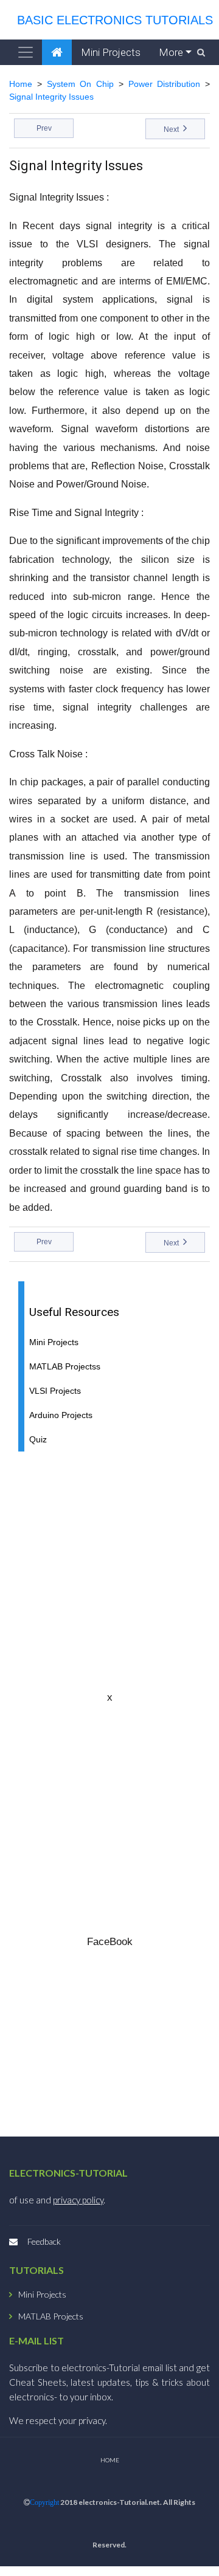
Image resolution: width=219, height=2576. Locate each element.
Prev (44, 128)
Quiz (38, 1440)
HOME (110, 2460)
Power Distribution (165, 84)
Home (21, 84)
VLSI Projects (55, 1391)
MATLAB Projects (51, 2316)
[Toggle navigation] (26, 52)
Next (172, 129)
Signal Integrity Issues (51, 97)
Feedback (44, 2241)
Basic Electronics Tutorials (111, 20)
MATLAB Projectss (65, 1367)
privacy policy (78, 2200)
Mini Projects (111, 52)
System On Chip (81, 84)
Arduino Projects (61, 1415)
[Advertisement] (109, 1571)
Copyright (44, 2502)
